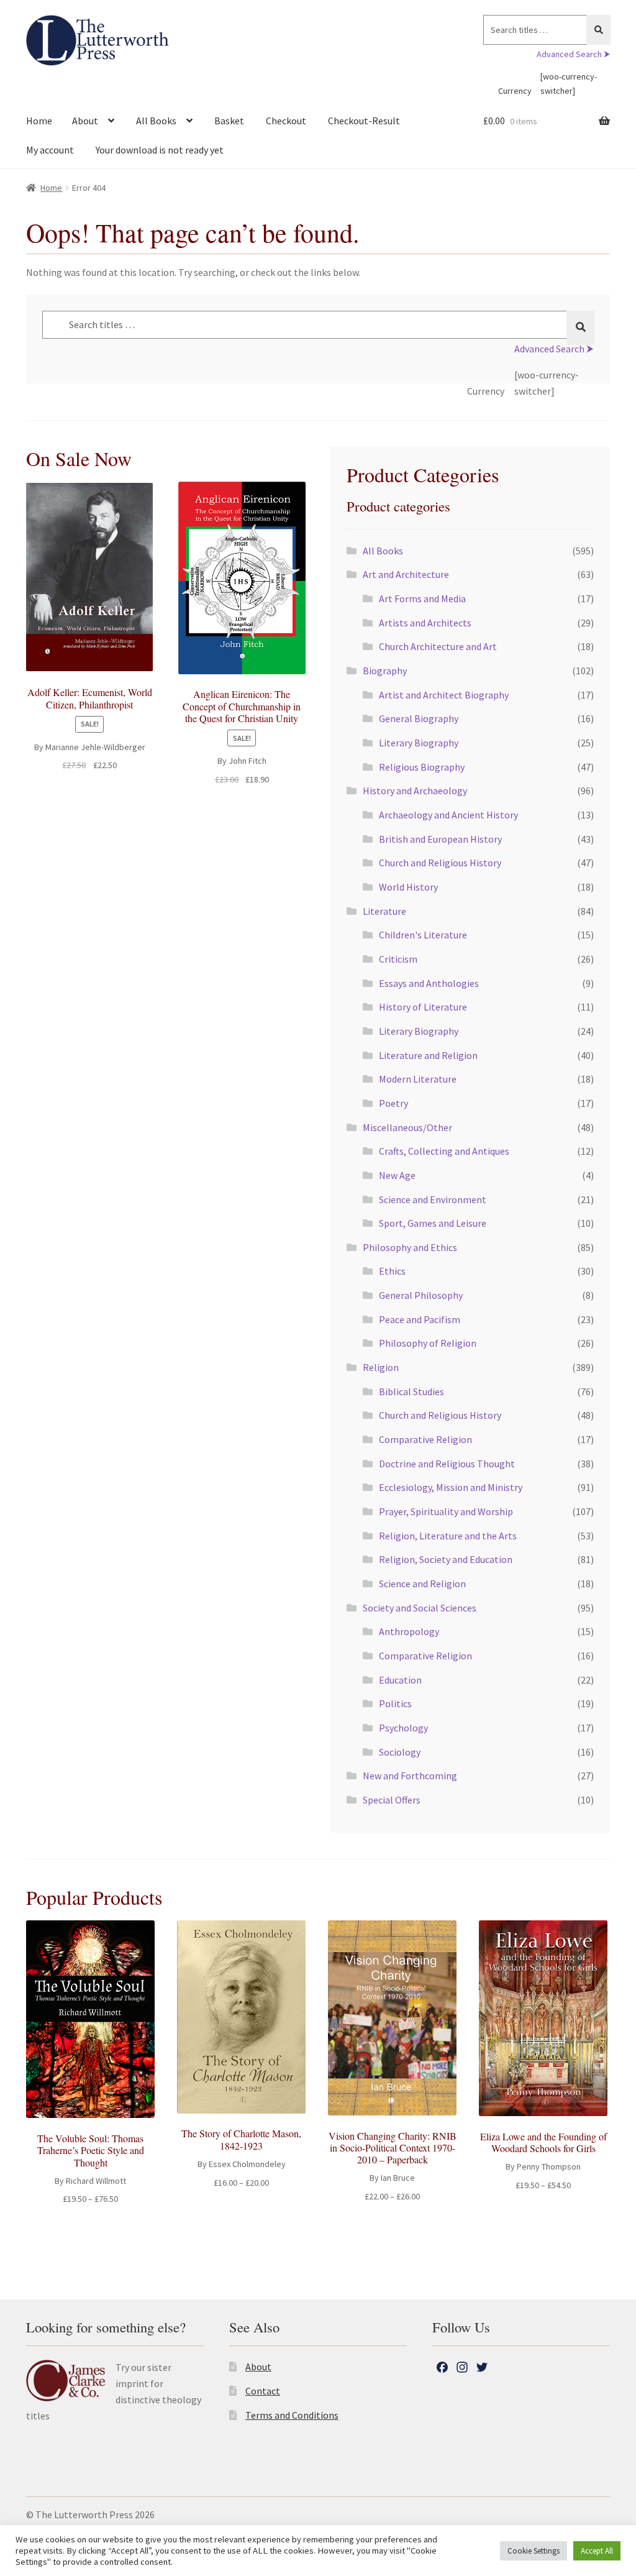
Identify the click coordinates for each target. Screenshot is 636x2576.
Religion (381, 1367)
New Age (397, 1175)
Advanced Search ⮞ (573, 54)
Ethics (392, 1271)
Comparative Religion (425, 1439)
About (85, 121)
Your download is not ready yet (160, 150)
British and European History (440, 839)
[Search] (598, 30)
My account (50, 150)
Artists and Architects (425, 623)
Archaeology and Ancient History (448, 815)
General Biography (419, 718)
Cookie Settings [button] (534, 2551)
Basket (229, 121)
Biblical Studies (411, 1391)
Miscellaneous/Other (407, 1127)
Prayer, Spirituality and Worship (446, 1511)
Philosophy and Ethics (410, 1247)
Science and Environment (433, 1199)
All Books (156, 121)
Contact (263, 2391)
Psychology (403, 1728)
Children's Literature (423, 935)
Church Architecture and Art (438, 646)
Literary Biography (419, 743)
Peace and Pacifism (420, 1319)
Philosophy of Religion (428, 1343)
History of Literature (423, 1007)
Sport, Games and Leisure (433, 1223)
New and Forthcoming (410, 1776)
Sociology (400, 1752)
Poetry (393, 1103)
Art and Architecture (406, 574)
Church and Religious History (440, 863)
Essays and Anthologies (429, 983)
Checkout (286, 121)
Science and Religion (422, 1584)
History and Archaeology (415, 791)
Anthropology (409, 1631)
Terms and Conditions (292, 2415)
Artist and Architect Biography (444, 695)
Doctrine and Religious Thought (447, 1464)
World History (408, 887)
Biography (385, 671)
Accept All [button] (597, 2551)
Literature (384, 911)
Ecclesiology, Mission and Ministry (451, 1487)
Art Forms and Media (422, 598)
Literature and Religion (428, 1055)
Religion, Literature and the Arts (448, 1536)
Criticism (398, 959)
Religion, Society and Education (446, 1559)
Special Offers (392, 1800)
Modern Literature (418, 1079)
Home (39, 121)
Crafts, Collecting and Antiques (444, 1151)
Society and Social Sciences (420, 1608)
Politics (395, 1703)
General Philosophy (421, 1295)
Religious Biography (422, 767)
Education (400, 1680)
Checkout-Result (364, 121)
